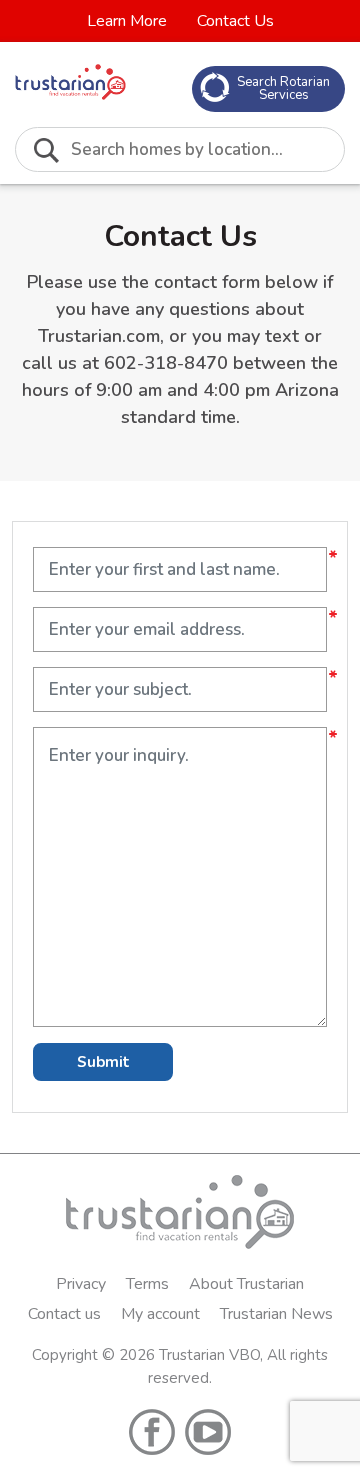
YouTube (208, 1432)
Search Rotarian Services (283, 88)
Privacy (81, 1284)
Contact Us (235, 21)
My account (160, 1314)
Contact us (64, 1314)
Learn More (127, 21)
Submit (103, 1062)
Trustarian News (276, 1314)
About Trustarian (246, 1284)
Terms (147, 1284)
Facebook (152, 1432)
